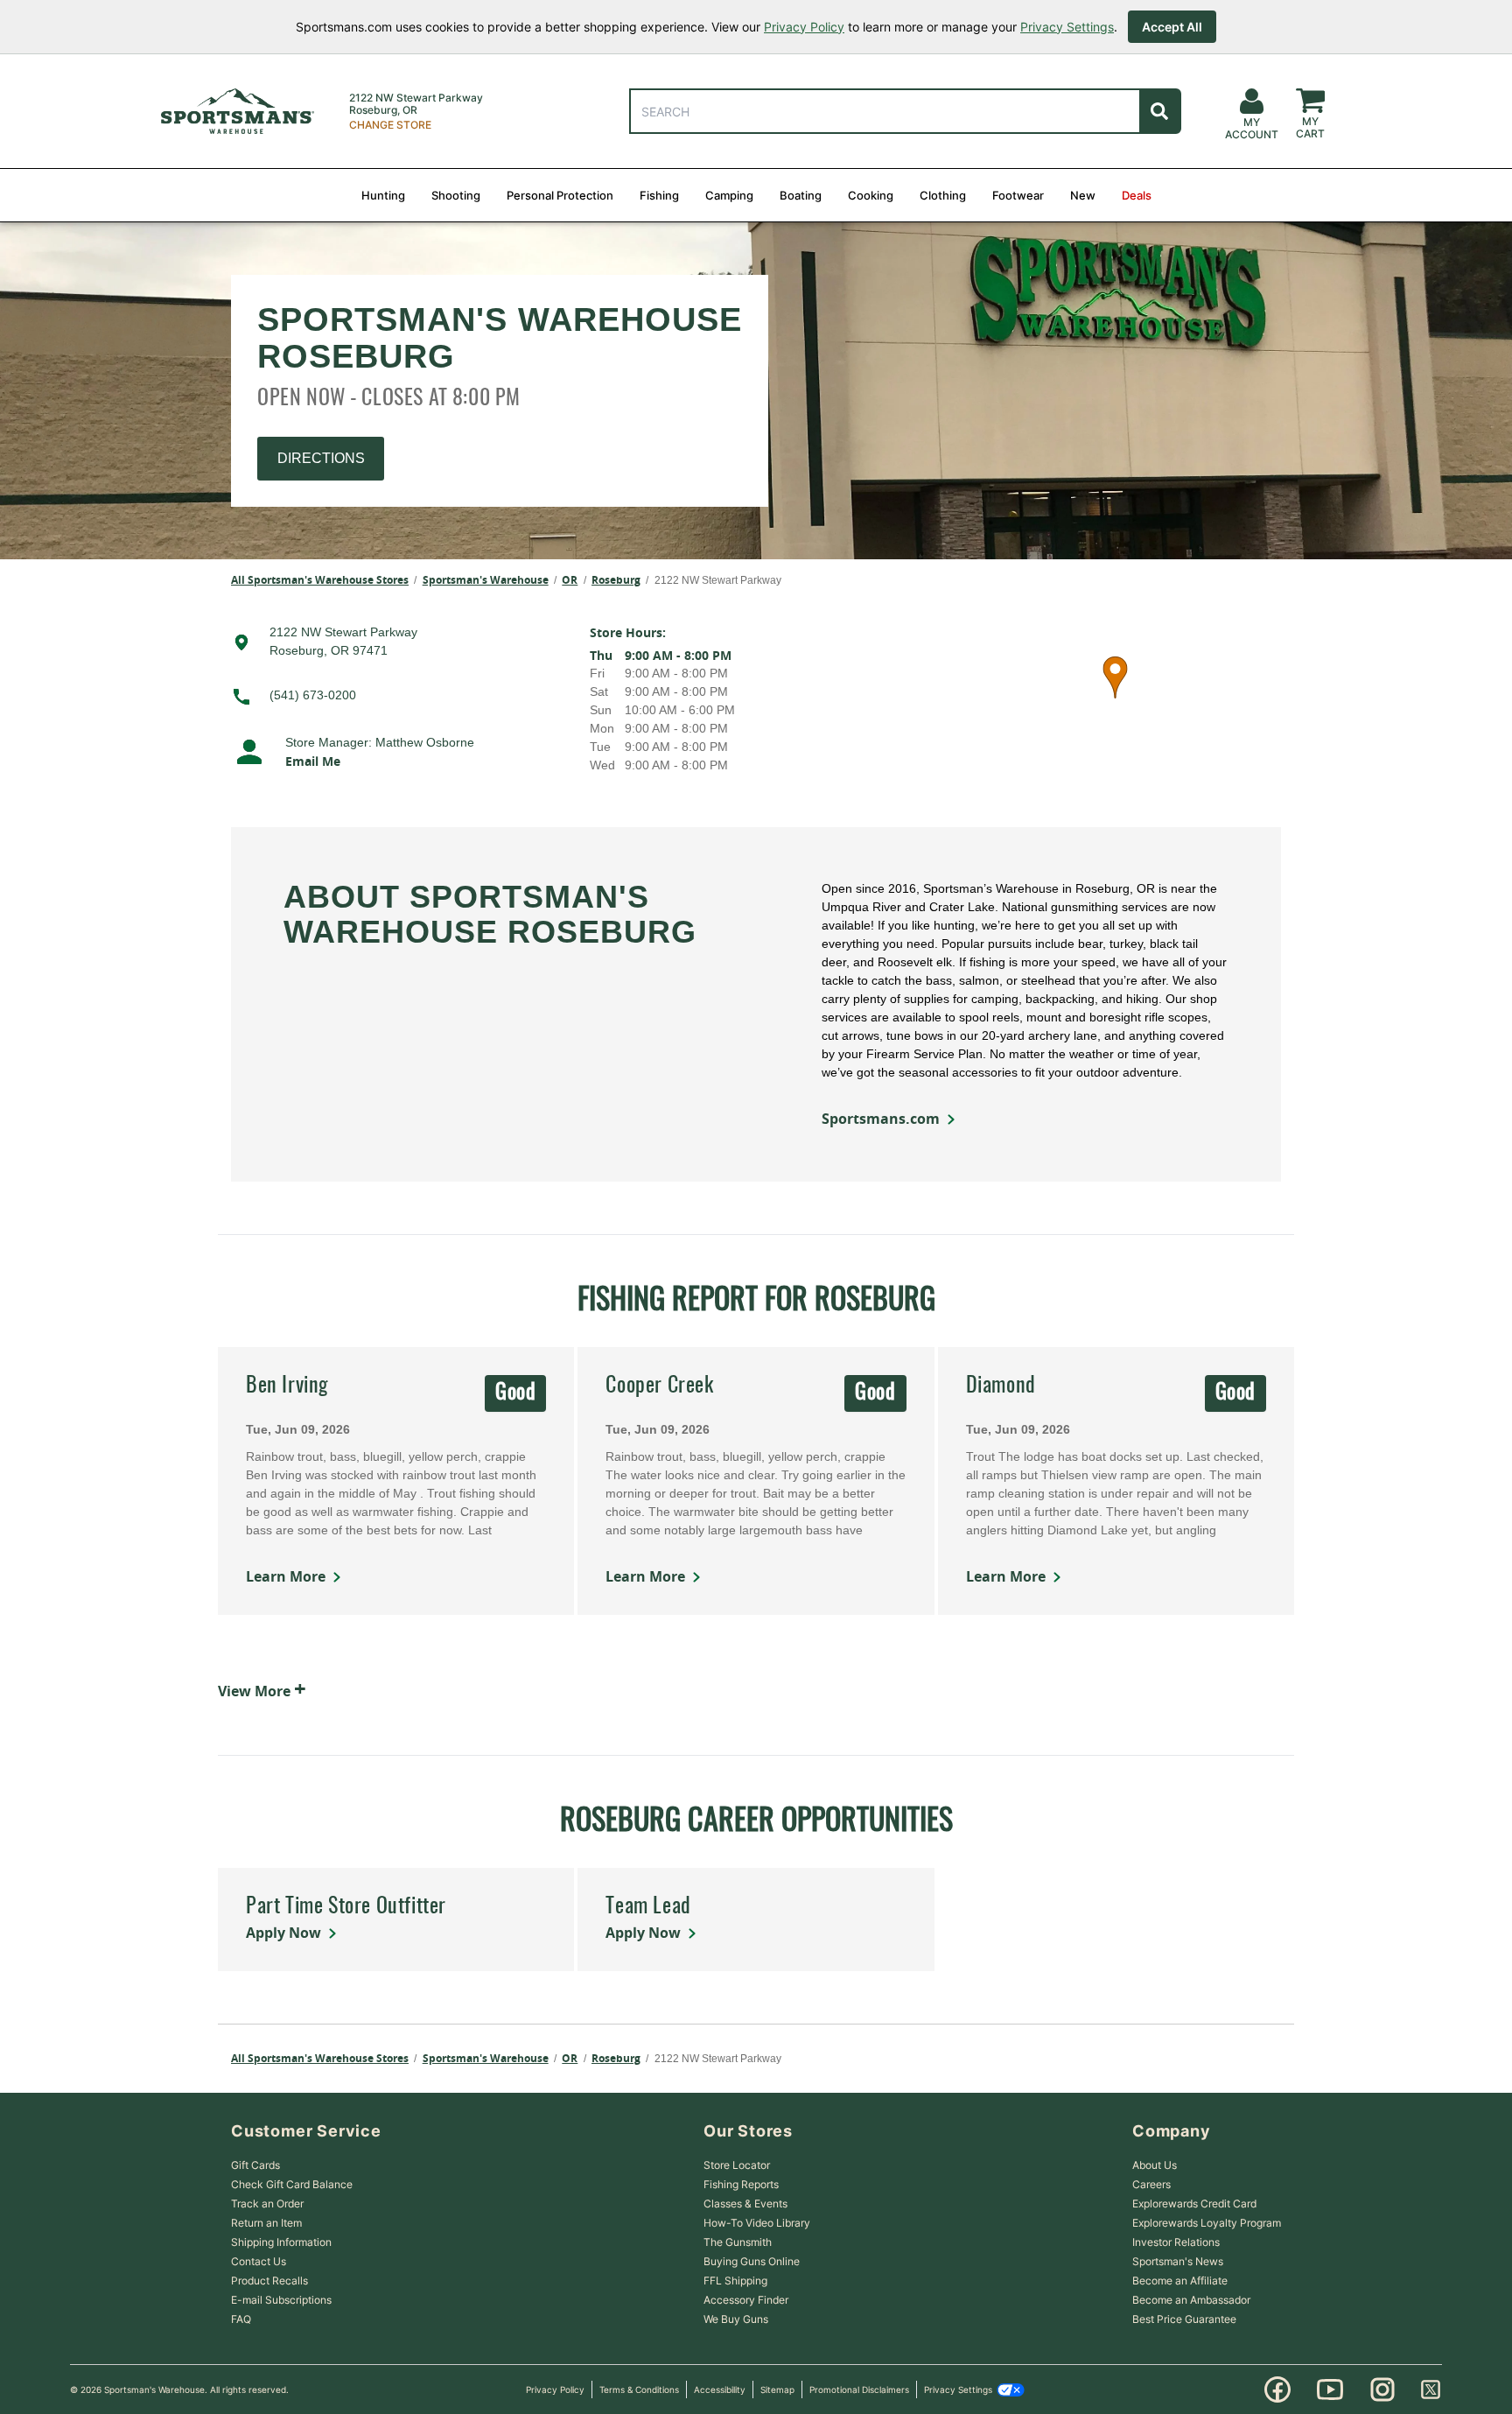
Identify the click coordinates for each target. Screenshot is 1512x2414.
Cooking (871, 195)
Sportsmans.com (881, 1119)
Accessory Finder (746, 2300)
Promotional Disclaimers (859, 2389)
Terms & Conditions (639, 2389)
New (1083, 195)
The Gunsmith (738, 2242)
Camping (729, 195)
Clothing (943, 195)
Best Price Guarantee (1184, 2319)
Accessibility (720, 2389)
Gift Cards (255, 2165)
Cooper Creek (659, 1386)
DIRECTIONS (321, 458)
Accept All (1172, 27)
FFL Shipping (735, 2281)
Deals (1137, 195)
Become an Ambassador (1191, 2300)
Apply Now (283, 1933)
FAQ (241, 2319)
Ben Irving (287, 1386)
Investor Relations (1176, 2242)
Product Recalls (269, 2281)
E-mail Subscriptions (281, 2300)
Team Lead (648, 1907)
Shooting (456, 195)
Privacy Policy (804, 27)
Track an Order (267, 2203)
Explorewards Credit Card (1194, 2203)
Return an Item (266, 2223)
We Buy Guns (736, 2319)
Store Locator (737, 2165)
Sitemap (777, 2389)
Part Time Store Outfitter (346, 1907)
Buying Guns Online (752, 2261)
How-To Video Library (757, 2223)
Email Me (313, 761)
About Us (1155, 2165)
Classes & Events (745, 2203)
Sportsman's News (1178, 2261)
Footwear (1018, 195)
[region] (1115, 699)
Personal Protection (560, 195)
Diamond (1001, 1386)
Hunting (383, 195)
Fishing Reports (741, 2184)
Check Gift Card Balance (292, 2184)
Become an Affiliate (1180, 2281)
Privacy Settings (1067, 27)
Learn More (286, 1576)
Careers (1151, 2184)
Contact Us (259, 2261)
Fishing (659, 195)
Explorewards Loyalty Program (1207, 2223)
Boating (801, 195)
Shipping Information (281, 2242)
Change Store (390, 125)
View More (262, 1688)
